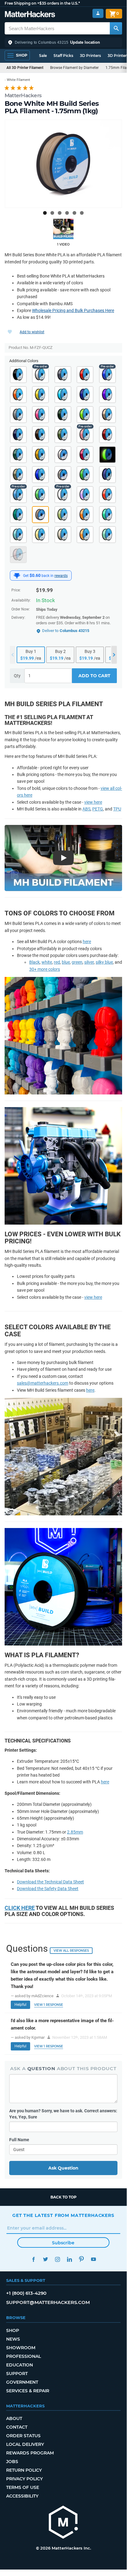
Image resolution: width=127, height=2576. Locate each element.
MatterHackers (23, 95)
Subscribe (63, 2243)
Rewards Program (30, 2453)
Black (34, 962)
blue (66, 962)
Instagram (57, 2259)
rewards (61, 576)
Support (17, 2374)
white (47, 962)
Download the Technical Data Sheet (50, 1882)
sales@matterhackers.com (43, 1383)
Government (22, 2382)
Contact (17, 2427)
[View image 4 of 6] (67, 213)
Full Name (19, 2140)
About (14, 2418)
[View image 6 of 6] (82, 213)
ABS (86, 809)
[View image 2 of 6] (52, 213)
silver (89, 962)
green (77, 962)
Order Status (23, 2436)
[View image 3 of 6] (60, 213)
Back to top (63, 2197)
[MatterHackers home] (30, 15)
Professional (24, 2356)
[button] (63, 42)
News (13, 2339)
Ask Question (63, 2168)
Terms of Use (23, 2487)
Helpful (20, 2005)
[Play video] (63, 229)
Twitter (45, 2259)
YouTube (93, 2259)
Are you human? (63, 2114)
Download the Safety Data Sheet (48, 1889)
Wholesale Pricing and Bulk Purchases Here (73, 310)
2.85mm (75, 1832)
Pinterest (81, 2259)
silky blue (104, 962)
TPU (117, 809)
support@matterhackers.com (48, 2302)
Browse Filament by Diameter (74, 68)
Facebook (33, 2259)
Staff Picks (63, 56)
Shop (13, 2330)
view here (93, 802)
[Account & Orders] (98, 13)
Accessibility (22, 2496)
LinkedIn (69, 2259)
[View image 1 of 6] (45, 213)
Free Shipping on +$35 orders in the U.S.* (42, 3)
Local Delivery (25, 2444)
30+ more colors (45, 969)
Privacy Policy (24, 2479)
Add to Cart (94, 676)
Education (20, 2365)
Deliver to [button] (66, 631)
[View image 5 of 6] (74, 213)
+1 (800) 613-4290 (26, 2293)
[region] (63, 164)
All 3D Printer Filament (25, 68)
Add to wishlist (32, 332)
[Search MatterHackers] (116, 28)
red (57, 962)
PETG (98, 809)
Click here (20, 1908)
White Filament (18, 80)
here (87, 942)
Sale (43, 56)
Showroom (21, 2348)
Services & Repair (28, 2391)
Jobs (12, 2462)
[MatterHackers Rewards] (17, 576)
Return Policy (24, 2470)
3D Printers (90, 56)
